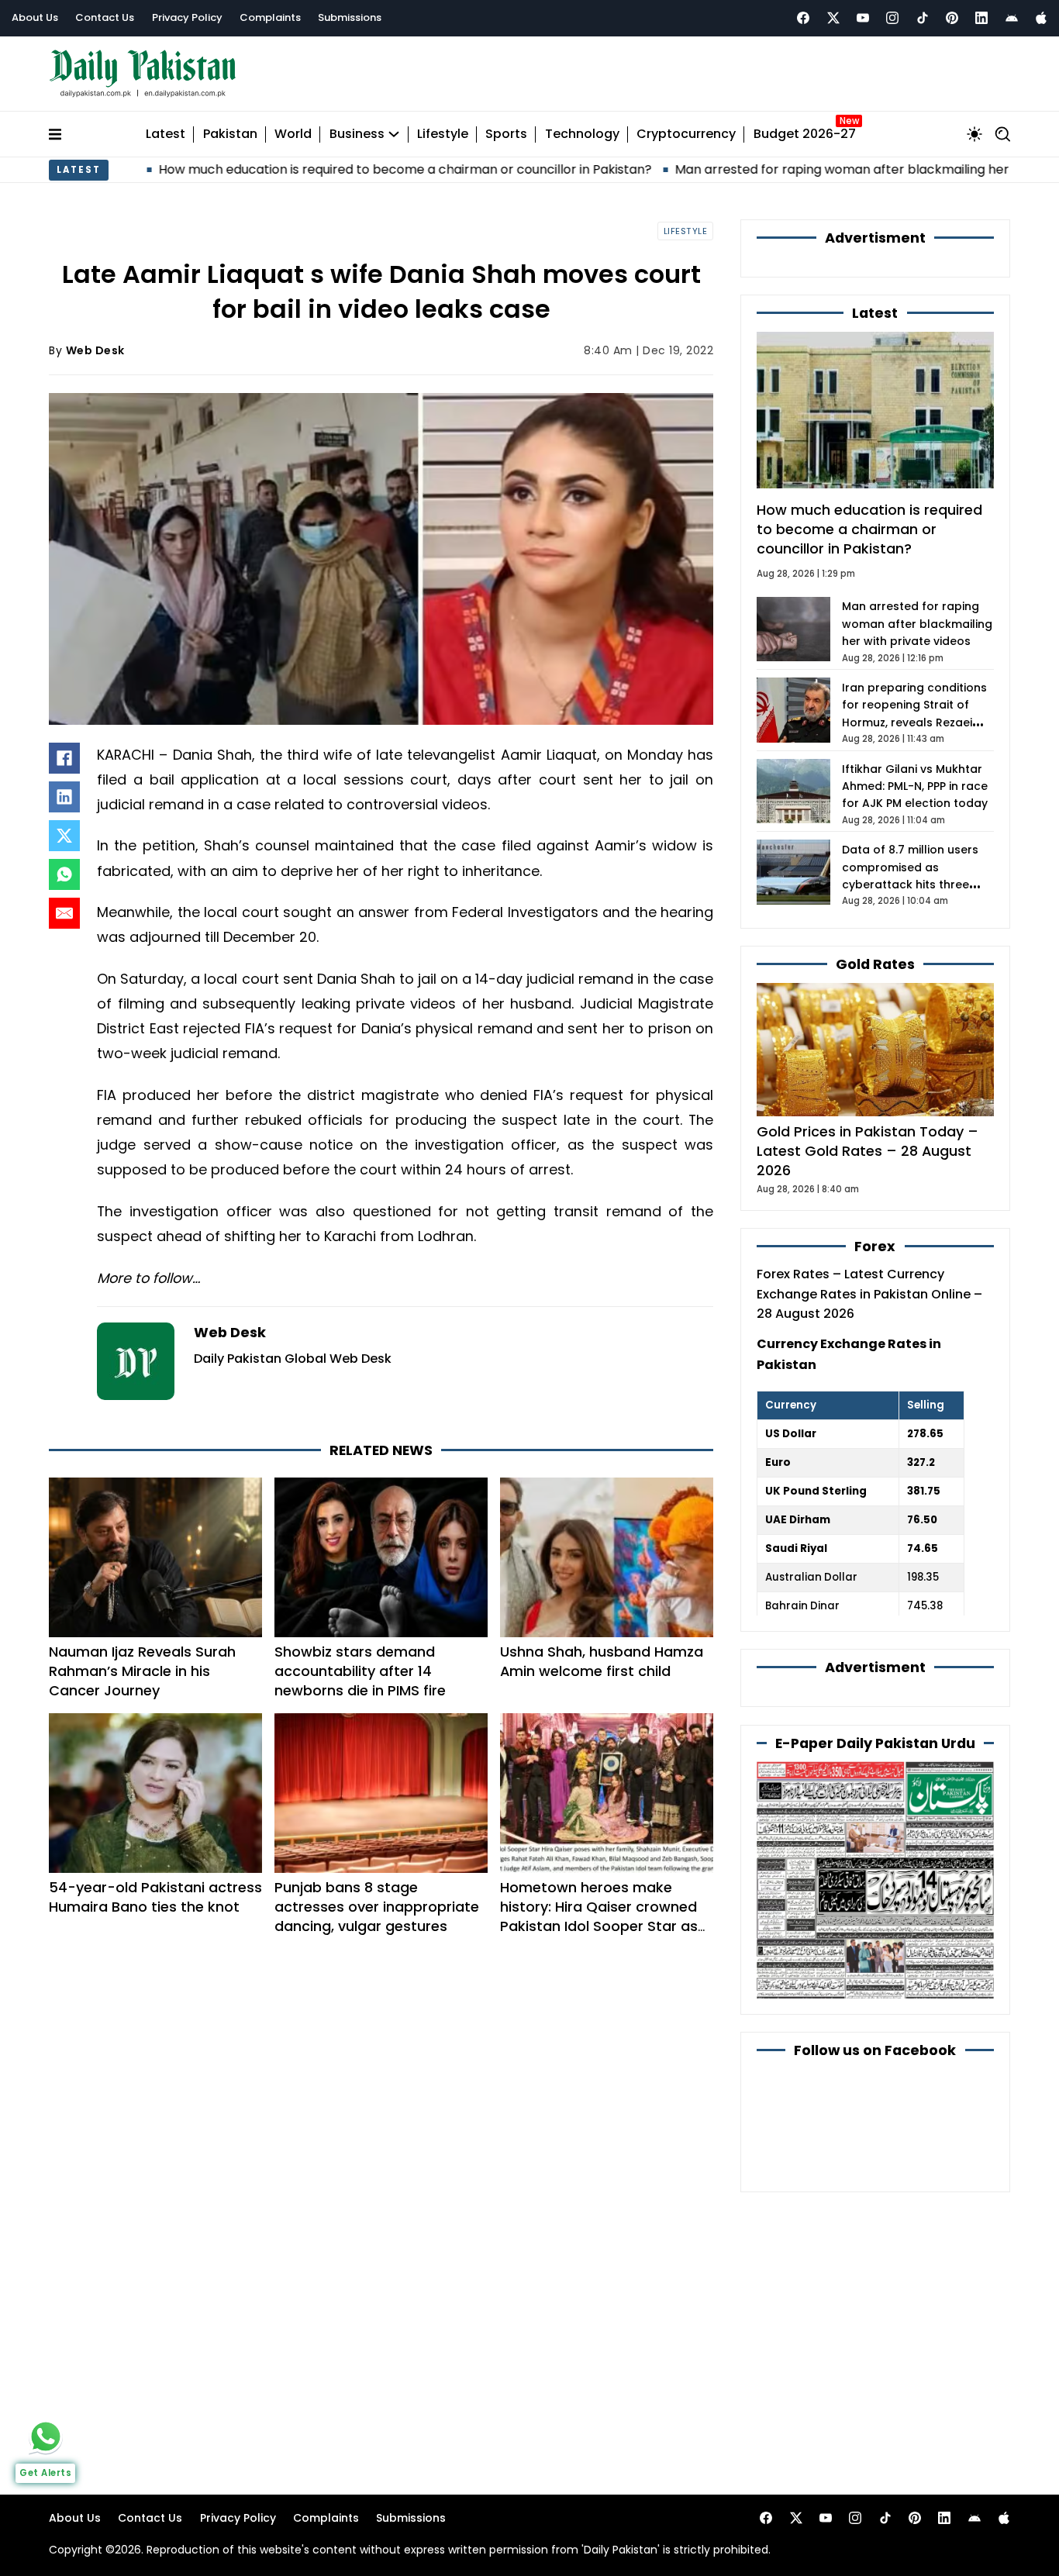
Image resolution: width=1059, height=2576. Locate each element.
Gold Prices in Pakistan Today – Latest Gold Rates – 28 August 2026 (868, 1151)
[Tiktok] (923, 18)
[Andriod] (1012, 18)
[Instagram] (892, 18)
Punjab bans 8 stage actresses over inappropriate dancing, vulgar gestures (377, 1907)
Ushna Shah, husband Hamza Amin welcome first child (602, 1661)
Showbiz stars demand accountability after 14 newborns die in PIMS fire (360, 1671)
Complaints (270, 17)
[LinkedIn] (64, 797)
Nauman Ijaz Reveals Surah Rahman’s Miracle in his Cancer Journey (142, 1671)
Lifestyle (443, 134)
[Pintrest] (952, 18)
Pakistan (230, 134)
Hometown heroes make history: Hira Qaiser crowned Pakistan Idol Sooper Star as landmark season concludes (599, 1916)
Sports (506, 134)
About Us (35, 17)
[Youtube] (863, 18)
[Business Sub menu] (394, 134)
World (293, 134)
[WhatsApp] (64, 874)
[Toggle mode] (974, 134)
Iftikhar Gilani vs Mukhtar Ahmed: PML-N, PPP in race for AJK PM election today (915, 786)
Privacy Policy (187, 17)
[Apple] (1041, 18)
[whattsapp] (46, 2436)
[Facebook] (803, 18)
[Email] (64, 913)
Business (357, 134)
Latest (166, 134)
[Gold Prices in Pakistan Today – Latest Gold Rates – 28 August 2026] (875, 1048)
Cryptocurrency (686, 134)
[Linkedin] (981, 18)
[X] (64, 836)
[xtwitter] (833, 18)
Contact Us (105, 17)
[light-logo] (147, 74)
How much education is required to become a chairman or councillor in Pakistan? (290, 169)
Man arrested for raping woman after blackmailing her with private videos (786, 169)
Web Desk (95, 350)
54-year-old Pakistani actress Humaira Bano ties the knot (155, 1897)
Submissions (350, 17)
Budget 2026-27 (805, 134)
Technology (582, 134)
